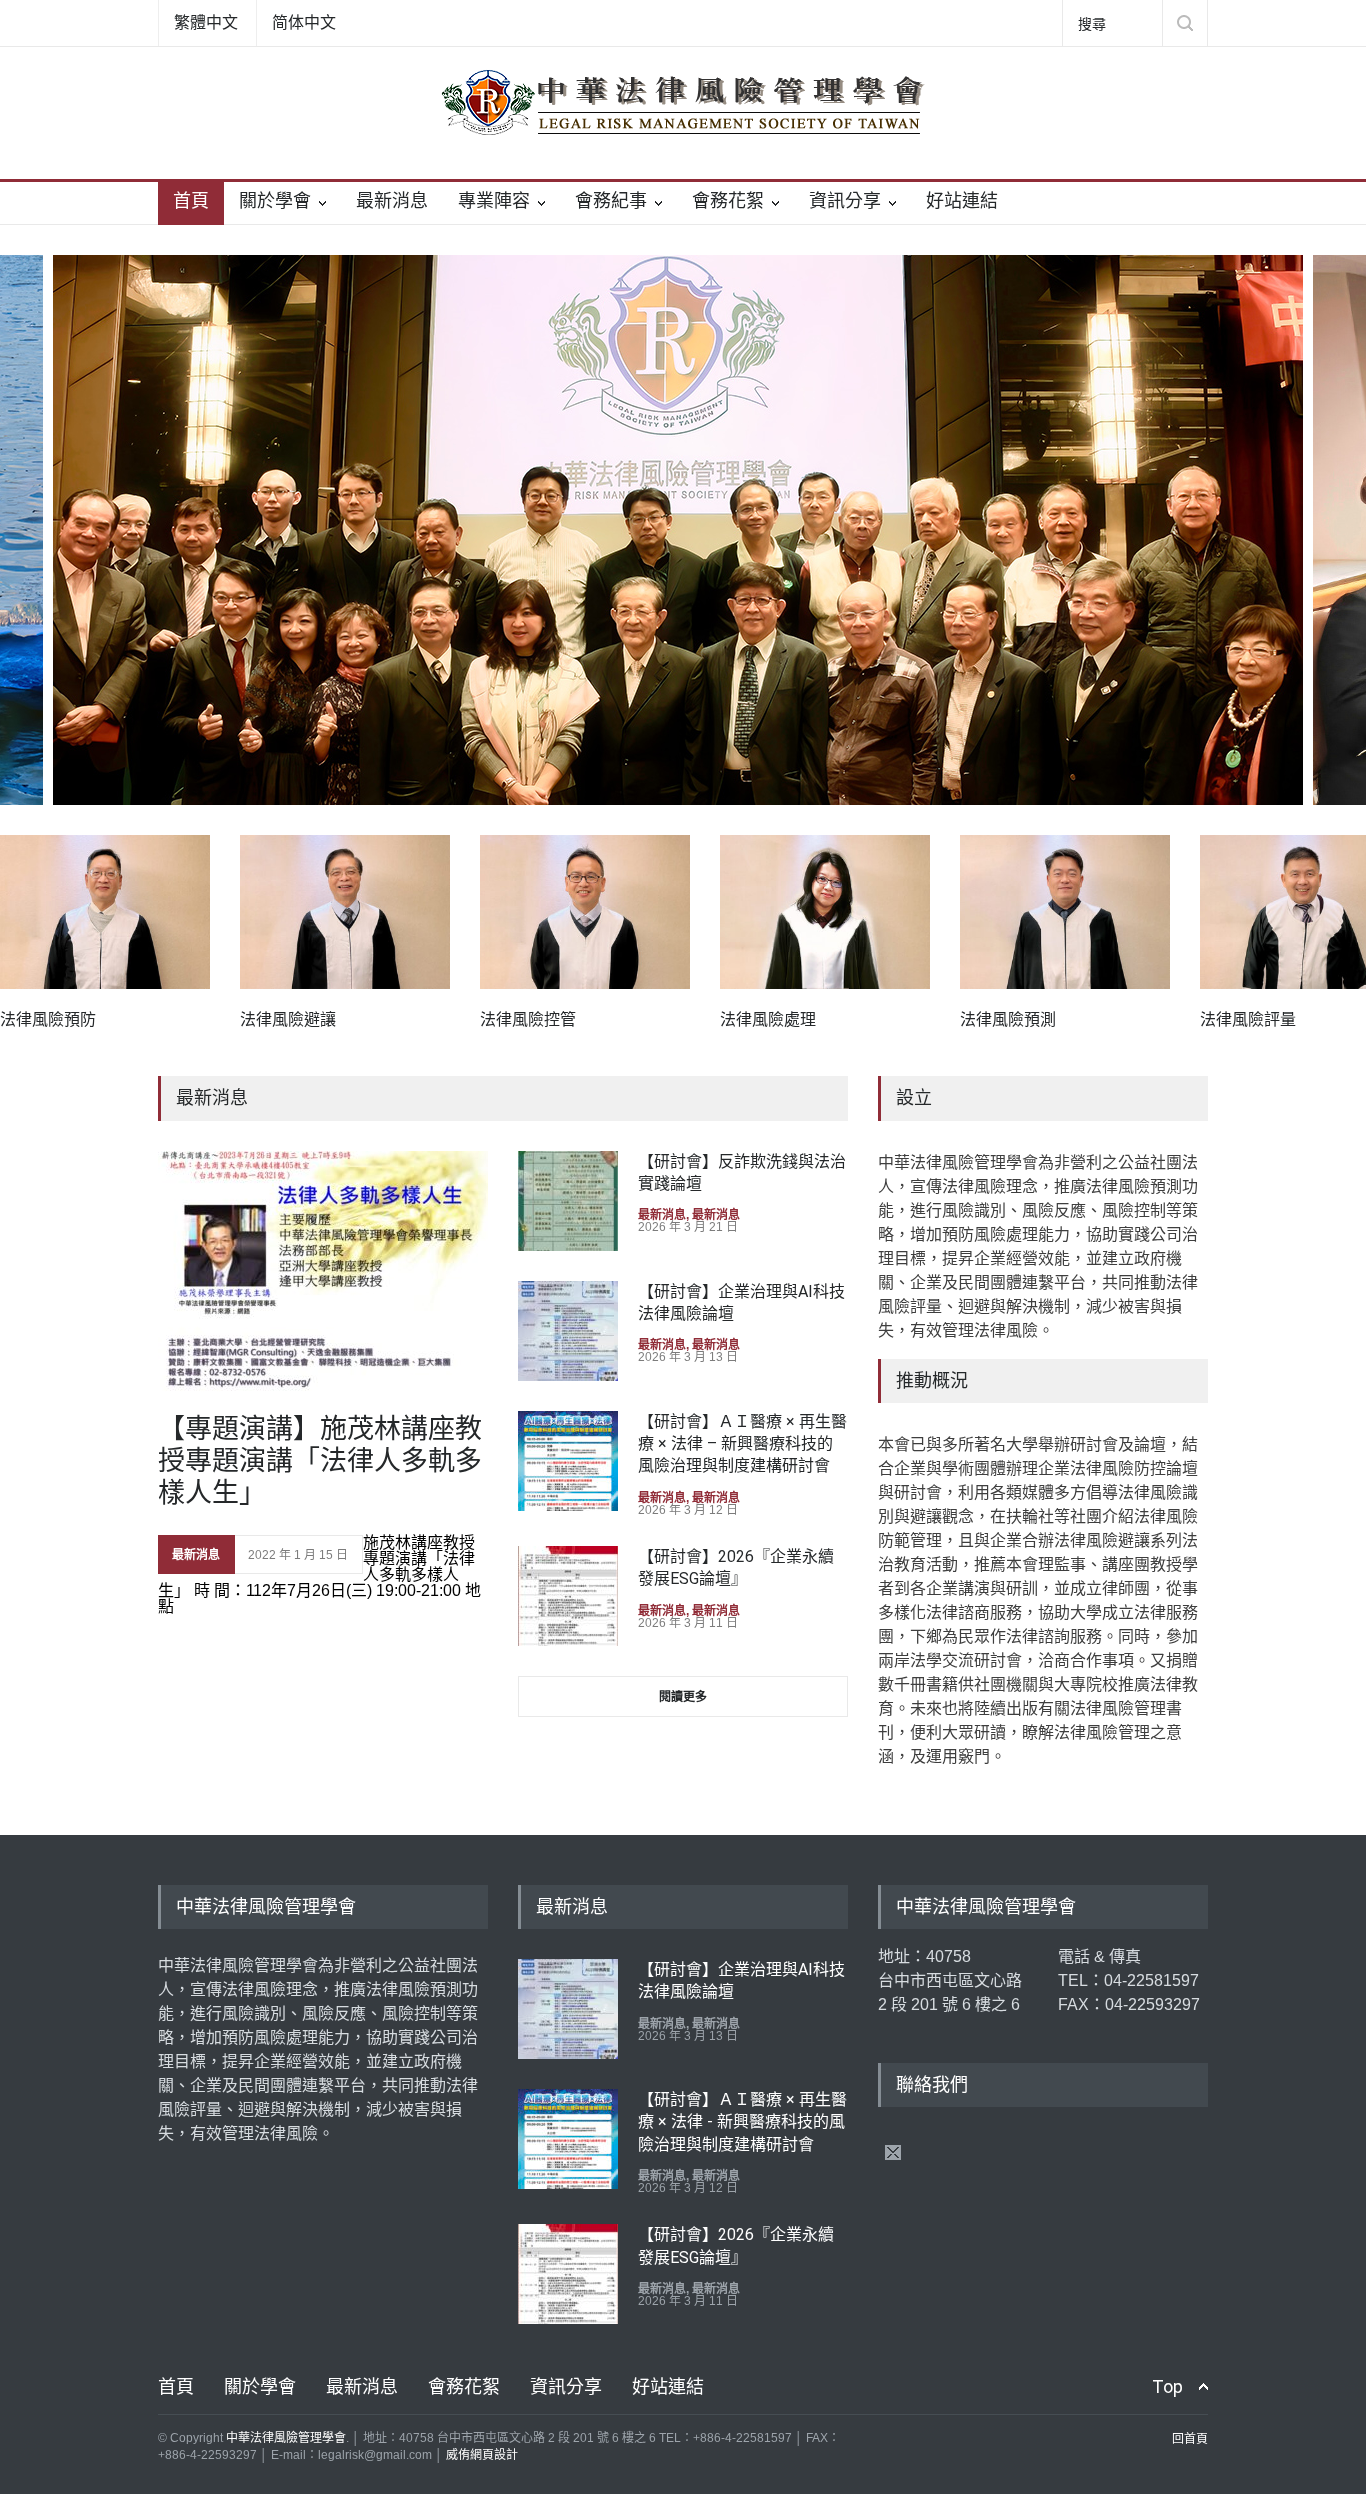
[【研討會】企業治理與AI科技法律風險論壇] (568, 1331)
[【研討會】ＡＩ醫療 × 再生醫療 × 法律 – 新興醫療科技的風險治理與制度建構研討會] (568, 1461)
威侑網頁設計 (482, 2455)
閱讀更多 (683, 1697)
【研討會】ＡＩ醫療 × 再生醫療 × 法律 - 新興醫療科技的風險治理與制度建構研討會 (742, 2122)
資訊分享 (845, 200)
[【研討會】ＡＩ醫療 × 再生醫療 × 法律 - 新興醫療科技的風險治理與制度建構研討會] (568, 2139)
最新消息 (392, 200)
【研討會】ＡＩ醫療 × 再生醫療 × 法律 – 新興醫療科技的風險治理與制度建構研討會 (742, 1444)
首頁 (191, 200)
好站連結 (962, 200)
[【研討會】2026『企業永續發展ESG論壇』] (568, 1596)
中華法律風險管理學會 (286, 2438)
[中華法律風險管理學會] (683, 102)
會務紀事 (611, 200)
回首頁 (1190, 2439)
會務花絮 (728, 200)
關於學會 (275, 200)
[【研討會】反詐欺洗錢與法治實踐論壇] (568, 1201)
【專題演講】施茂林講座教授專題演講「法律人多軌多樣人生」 (320, 1461)
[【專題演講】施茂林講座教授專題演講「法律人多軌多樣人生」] (323, 1272)
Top (1167, 2386)
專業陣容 (494, 200)
